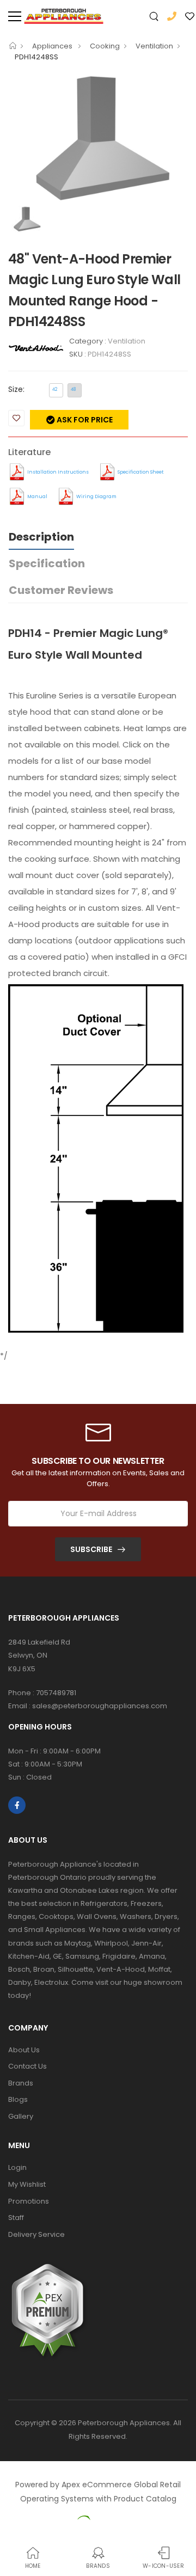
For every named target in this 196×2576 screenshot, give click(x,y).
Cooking (105, 46)
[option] (98, 138)
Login (17, 2167)
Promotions (29, 2201)
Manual (37, 496)
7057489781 (56, 1693)
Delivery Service (36, 2234)
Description (41, 537)
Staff (16, 2218)
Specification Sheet (140, 472)
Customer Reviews (61, 590)
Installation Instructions (58, 472)
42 (55, 390)
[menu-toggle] (15, 16)
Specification (47, 563)
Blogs (18, 2099)
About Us (24, 2050)
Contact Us (27, 2066)
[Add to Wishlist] (16, 418)
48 (73, 390)
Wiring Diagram (96, 496)
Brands (21, 2083)
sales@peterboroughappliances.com (100, 1706)
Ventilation (154, 46)
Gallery (21, 2116)
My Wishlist (27, 2184)
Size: (16, 389)
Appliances (53, 46)
